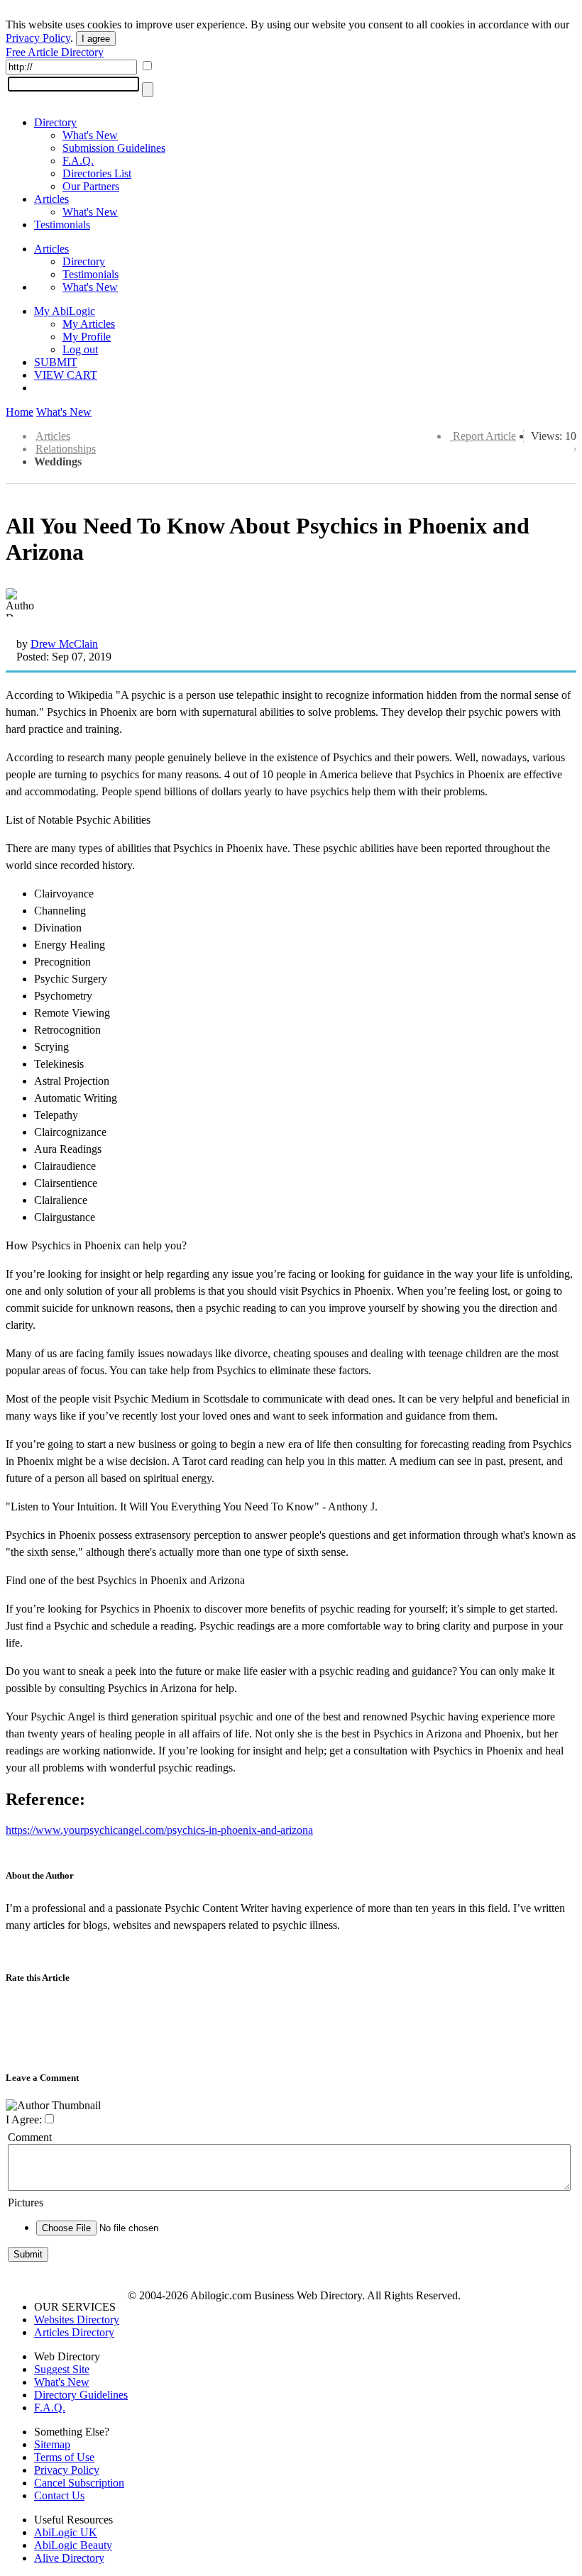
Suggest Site (62, 2369)
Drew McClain (64, 644)
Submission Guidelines (114, 148)
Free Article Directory (55, 52)
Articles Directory (74, 2332)
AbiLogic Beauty (73, 2545)
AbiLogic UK (66, 2532)
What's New (90, 135)
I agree (96, 39)
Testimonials (62, 225)
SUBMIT (56, 362)
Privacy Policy (38, 38)
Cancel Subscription (79, 2483)
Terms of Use (64, 2457)
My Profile (87, 337)
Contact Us (59, 2495)
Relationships (66, 449)
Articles (51, 199)
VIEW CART (66, 375)
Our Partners (91, 186)
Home (20, 412)
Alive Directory (69, 2558)
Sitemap (52, 2444)
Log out (80, 349)
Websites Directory (77, 2320)
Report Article (484, 436)
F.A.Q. (78, 161)
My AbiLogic (65, 311)
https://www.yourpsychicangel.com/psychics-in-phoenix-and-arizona (159, 1830)
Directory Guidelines (81, 2395)
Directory (55, 122)
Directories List (97, 173)
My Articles (89, 324)
